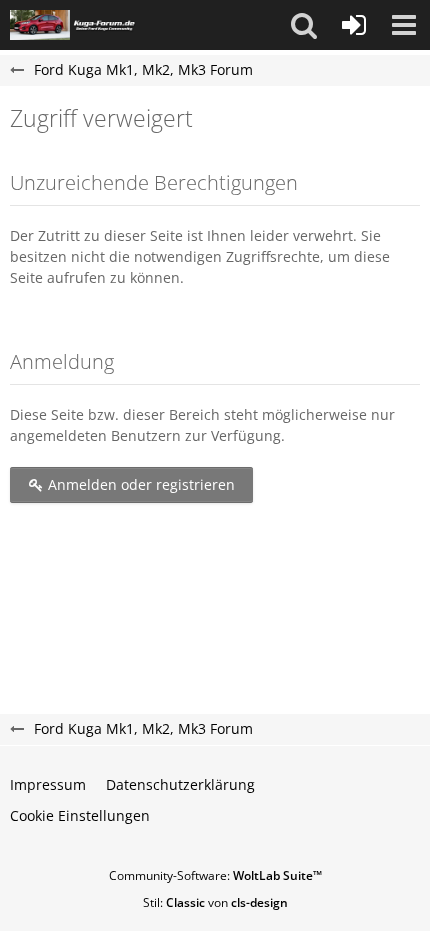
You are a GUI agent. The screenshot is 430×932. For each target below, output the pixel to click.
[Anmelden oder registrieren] (354, 25)
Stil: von (215, 902)
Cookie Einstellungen (80, 815)
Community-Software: (215, 875)
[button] (304, 25)
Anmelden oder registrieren (139, 484)
